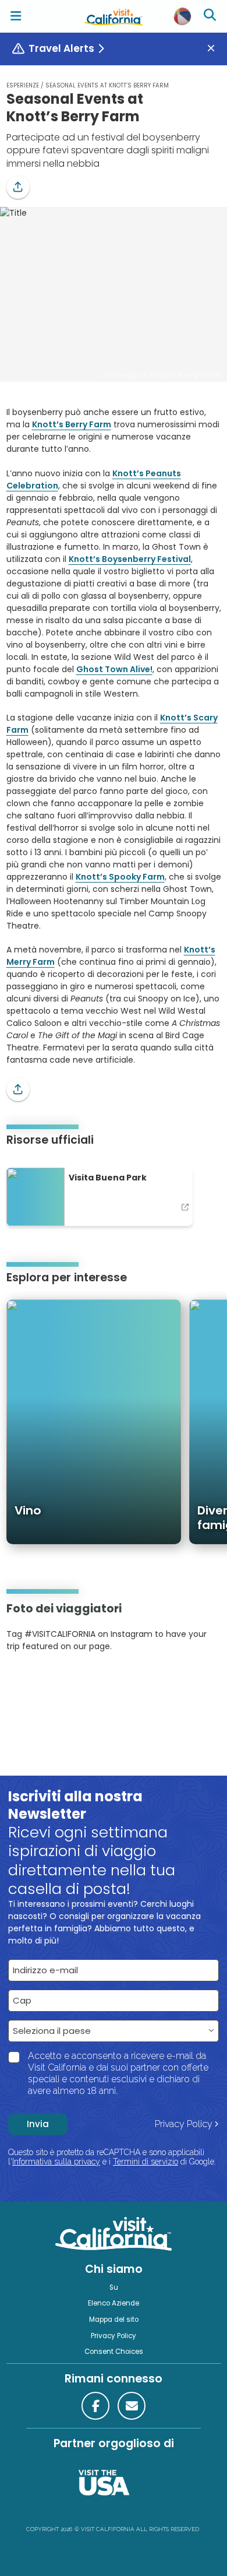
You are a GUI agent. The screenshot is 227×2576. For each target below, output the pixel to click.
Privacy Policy (184, 2124)
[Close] (215, 49)
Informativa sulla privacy (56, 2162)
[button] (18, 187)
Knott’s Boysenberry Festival (130, 559)
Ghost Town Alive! (114, 669)
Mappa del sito (114, 2320)
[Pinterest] (38, 1682)
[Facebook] (95, 2406)
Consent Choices (114, 2352)
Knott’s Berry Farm (72, 424)
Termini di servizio (146, 2162)
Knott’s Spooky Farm (120, 877)
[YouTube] (54, 1682)
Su (114, 2287)
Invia (38, 2124)
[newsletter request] (132, 2406)
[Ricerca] (211, 16)
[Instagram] (23, 1682)
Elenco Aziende (114, 2303)
